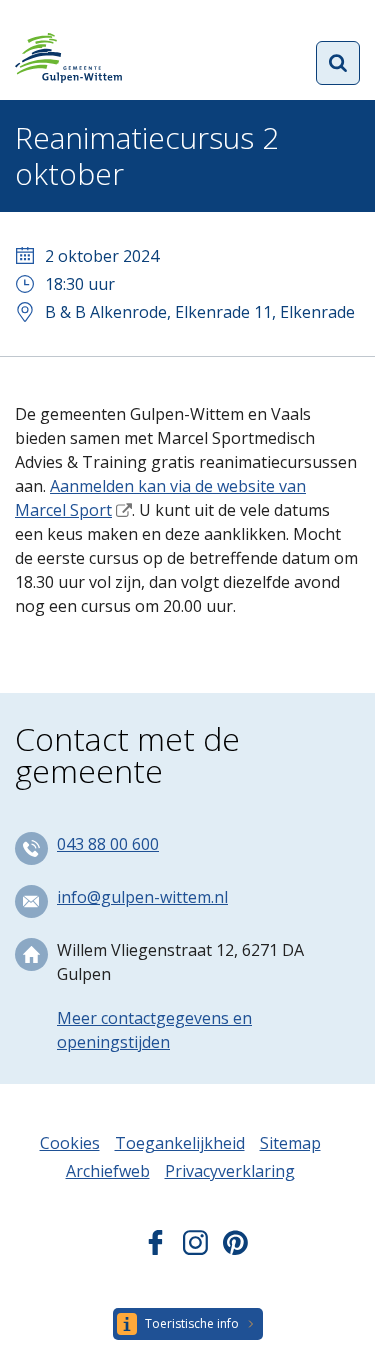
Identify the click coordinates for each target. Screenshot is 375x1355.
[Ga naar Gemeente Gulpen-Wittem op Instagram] (195, 1249)
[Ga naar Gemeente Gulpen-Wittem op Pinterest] (235, 1249)
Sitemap (290, 1143)
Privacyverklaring (230, 1171)
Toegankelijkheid (180, 1143)
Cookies (70, 1143)
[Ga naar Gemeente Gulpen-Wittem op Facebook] (155, 1249)
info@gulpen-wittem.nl (142, 897)
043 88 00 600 (108, 844)
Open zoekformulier (338, 63)
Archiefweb (108, 1171)
